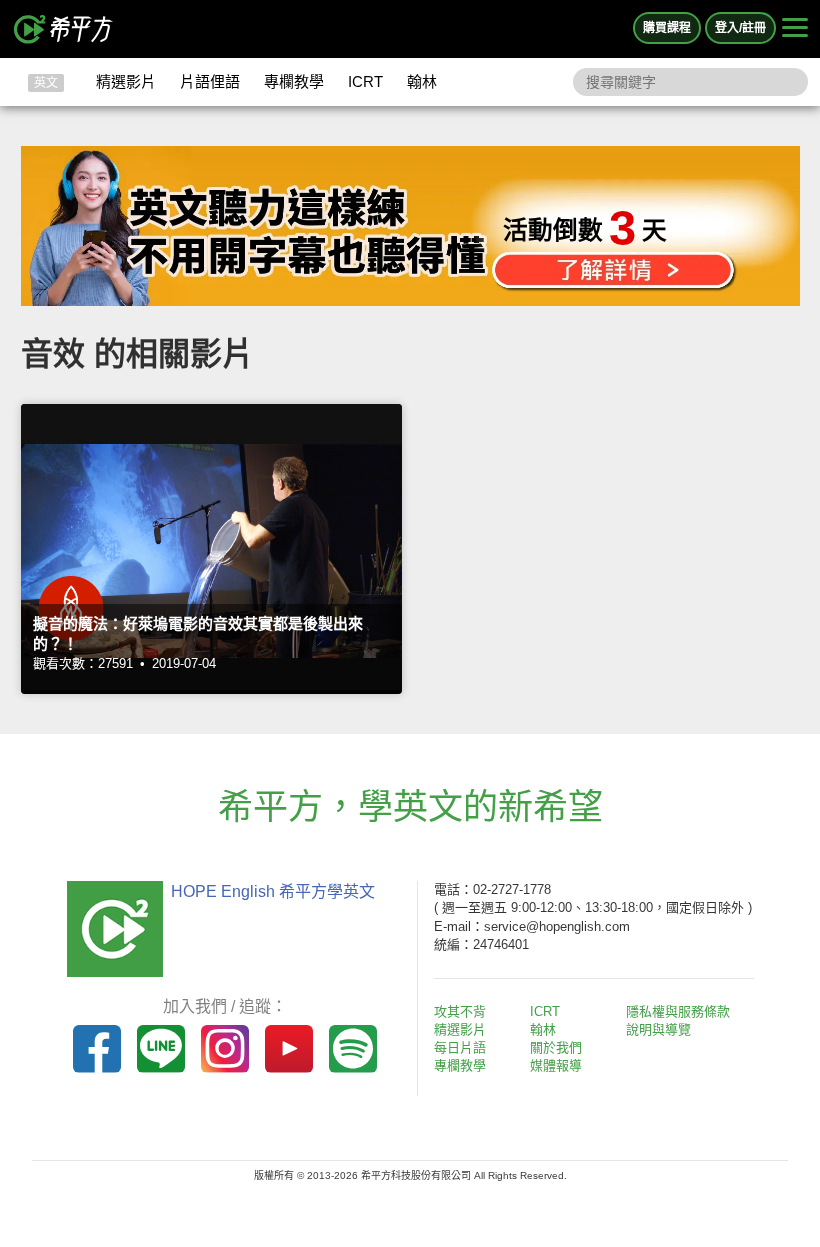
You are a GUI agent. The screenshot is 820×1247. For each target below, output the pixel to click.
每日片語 (460, 1047)
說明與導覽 (658, 1029)
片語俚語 (210, 81)
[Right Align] (795, 29)
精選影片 (126, 81)
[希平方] (64, 29)
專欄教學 (294, 81)
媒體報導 (556, 1065)
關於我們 (556, 1047)
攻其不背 (460, 1011)
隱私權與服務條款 (678, 1011)
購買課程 (667, 28)
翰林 (422, 81)
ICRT (365, 81)
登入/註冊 (740, 28)
